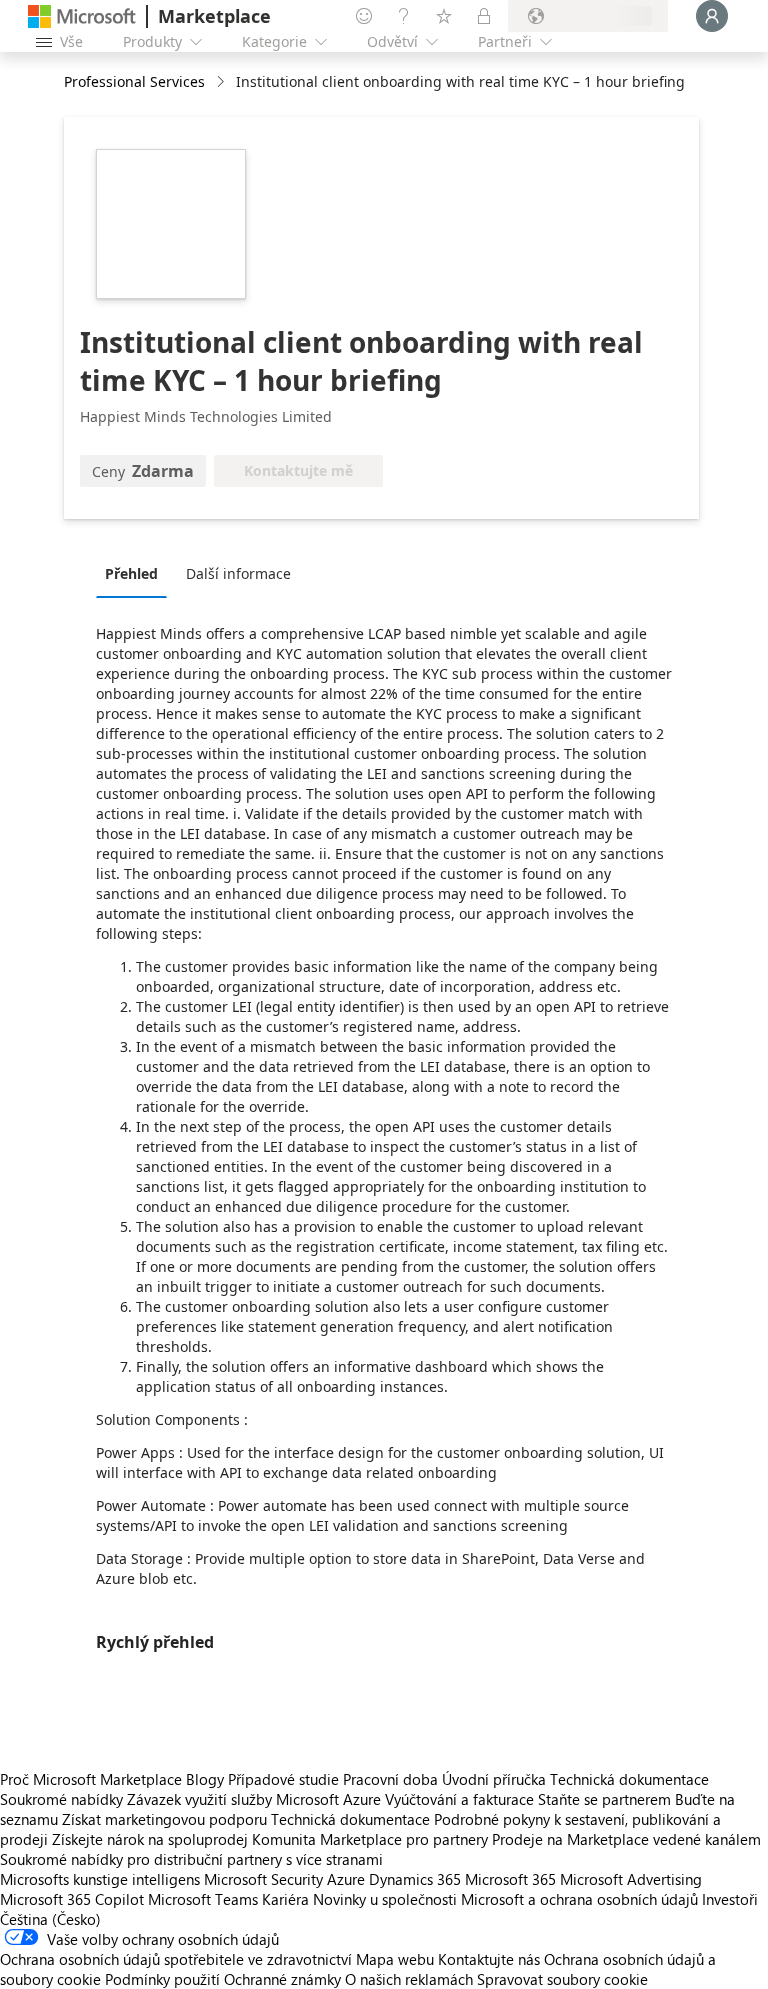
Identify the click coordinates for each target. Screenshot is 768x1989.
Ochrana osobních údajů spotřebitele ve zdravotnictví (176, 1959)
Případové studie (283, 1779)
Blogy (205, 1779)
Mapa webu (395, 1959)
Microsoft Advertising (631, 1879)
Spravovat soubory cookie (562, 1979)
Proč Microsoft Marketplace (91, 1779)
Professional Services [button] (134, 81)
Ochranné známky (282, 1979)
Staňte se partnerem (604, 1799)
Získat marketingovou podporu (164, 1819)
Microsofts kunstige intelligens (100, 1879)
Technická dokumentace (629, 1779)
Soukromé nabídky (61, 1799)
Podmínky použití (162, 1979)
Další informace (238, 573)
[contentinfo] (222, 82)
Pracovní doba (390, 1779)
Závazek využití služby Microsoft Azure (256, 1799)
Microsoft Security (263, 1879)
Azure (346, 1879)
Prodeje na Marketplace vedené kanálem (626, 1839)
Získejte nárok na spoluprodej (150, 1839)
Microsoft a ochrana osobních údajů (579, 1899)
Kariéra (285, 1899)
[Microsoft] (82, 16)
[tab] (136, 573)
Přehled (131, 573)
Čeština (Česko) (50, 1919)
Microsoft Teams (203, 1899)
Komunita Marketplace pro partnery (370, 1839)
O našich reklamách (409, 1979)
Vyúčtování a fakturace (459, 1799)
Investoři (730, 1899)
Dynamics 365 (415, 1879)
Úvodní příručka (494, 1779)
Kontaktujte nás (489, 1959)
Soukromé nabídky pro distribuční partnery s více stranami (191, 1859)
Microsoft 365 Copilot (72, 1899)
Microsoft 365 (510, 1879)
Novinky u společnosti (385, 1899)
